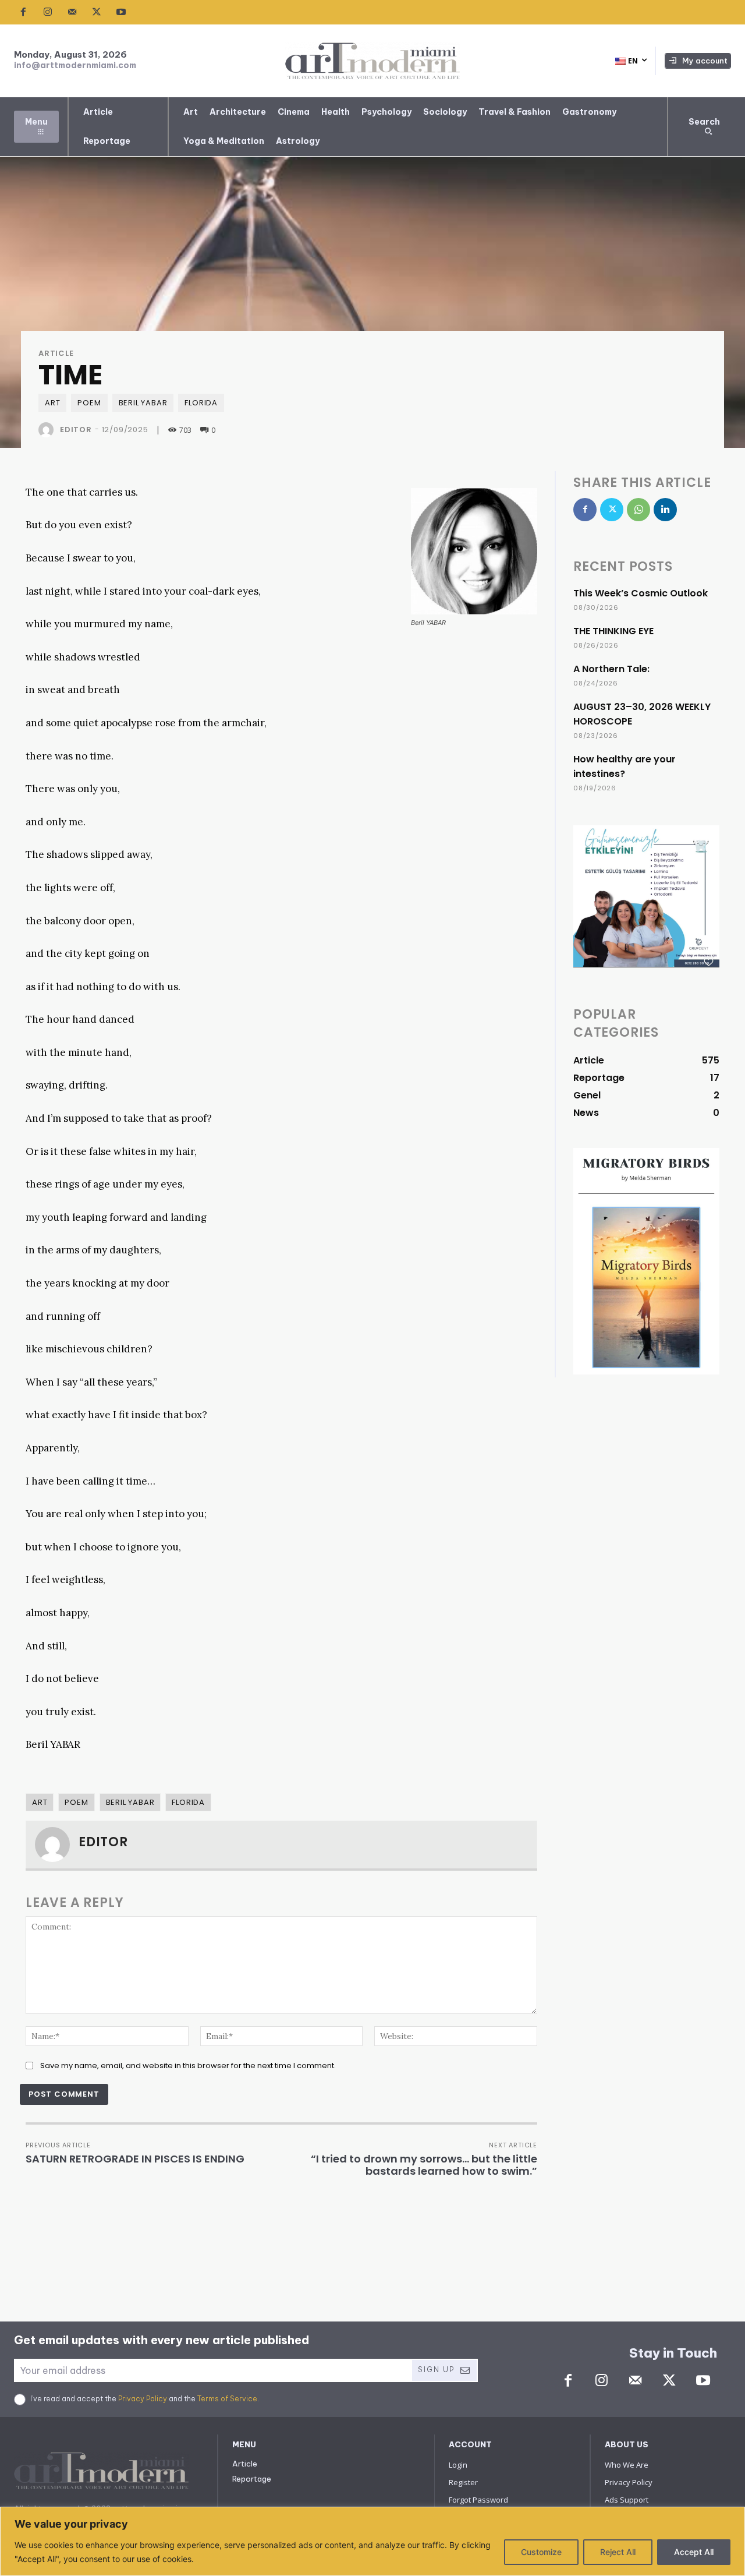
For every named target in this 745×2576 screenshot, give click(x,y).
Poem (89, 403)
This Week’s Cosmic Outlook (641, 593)
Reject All (618, 2552)
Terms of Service (227, 2399)
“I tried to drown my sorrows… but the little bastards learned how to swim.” (424, 2165)
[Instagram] (48, 12)
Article (56, 353)
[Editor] (48, 430)
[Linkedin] (665, 510)
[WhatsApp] (638, 510)
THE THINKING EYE (613, 631)
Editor (76, 430)
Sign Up (436, 2370)
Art (52, 403)
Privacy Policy (143, 2399)
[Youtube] (121, 12)
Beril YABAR (143, 403)
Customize (541, 2552)
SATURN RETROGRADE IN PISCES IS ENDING (135, 2159)
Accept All (694, 2552)
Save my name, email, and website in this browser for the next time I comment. (188, 2066)
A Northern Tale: (611, 669)
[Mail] (72, 12)
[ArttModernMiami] (372, 61)
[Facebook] (23, 12)
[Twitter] (97, 12)
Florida (201, 403)
